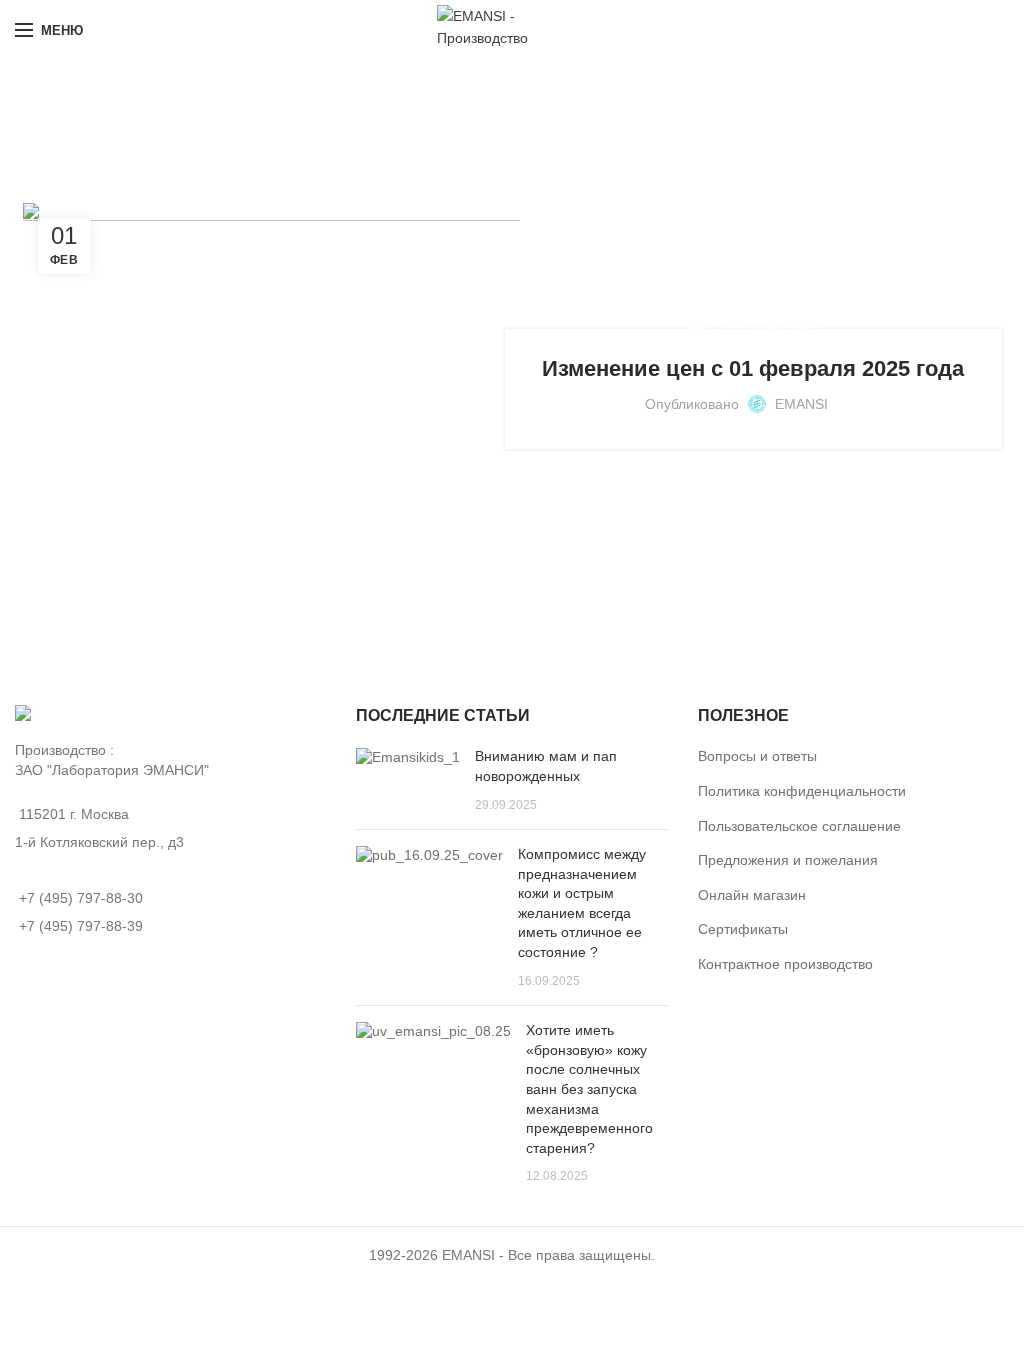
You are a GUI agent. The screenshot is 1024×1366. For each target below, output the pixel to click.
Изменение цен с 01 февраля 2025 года (753, 368)
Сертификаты (743, 929)
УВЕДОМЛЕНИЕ (770, 328)
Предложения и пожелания (788, 860)
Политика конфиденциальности (802, 791)
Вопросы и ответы (757, 756)
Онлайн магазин (752, 895)
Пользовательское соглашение (799, 826)
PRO (700, 328)
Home (382, 136)
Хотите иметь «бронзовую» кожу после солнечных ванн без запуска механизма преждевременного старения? (589, 1089)
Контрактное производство (785, 964)
